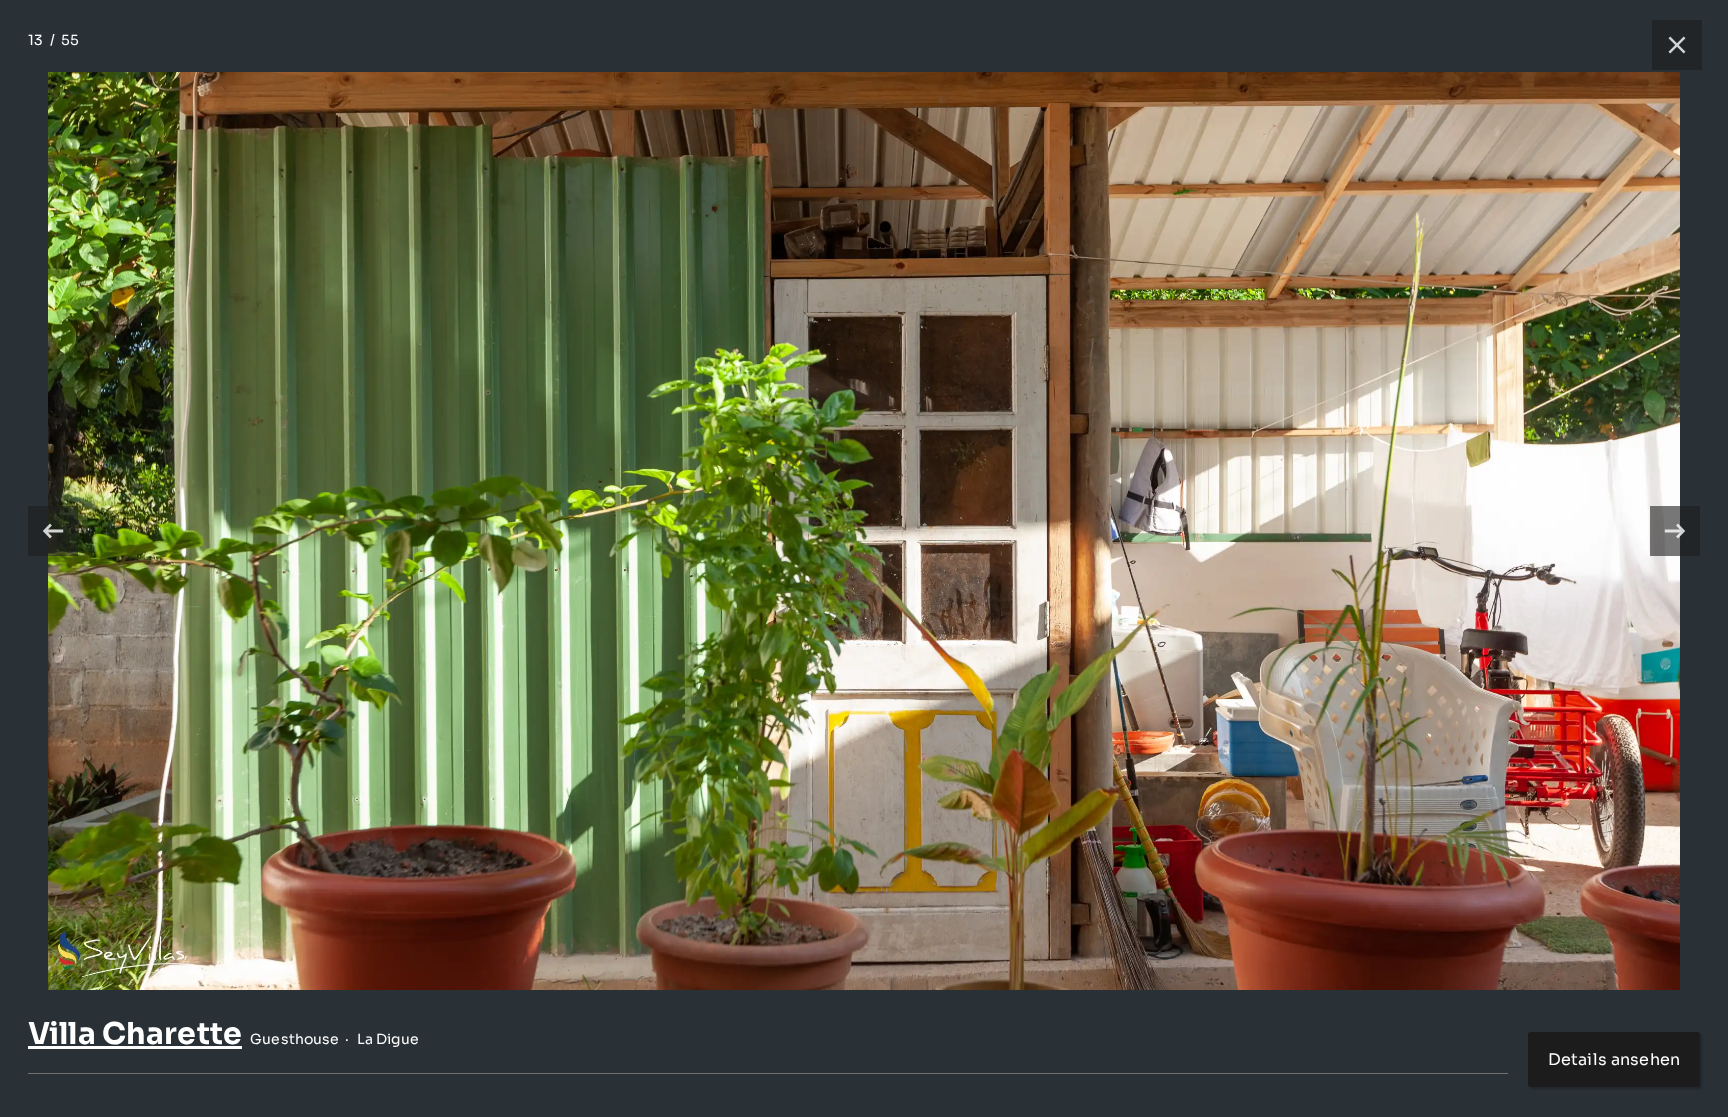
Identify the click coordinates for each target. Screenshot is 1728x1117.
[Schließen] (1667, 45)
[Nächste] (1675, 531)
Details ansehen (1614, 1059)
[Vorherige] (53, 531)
